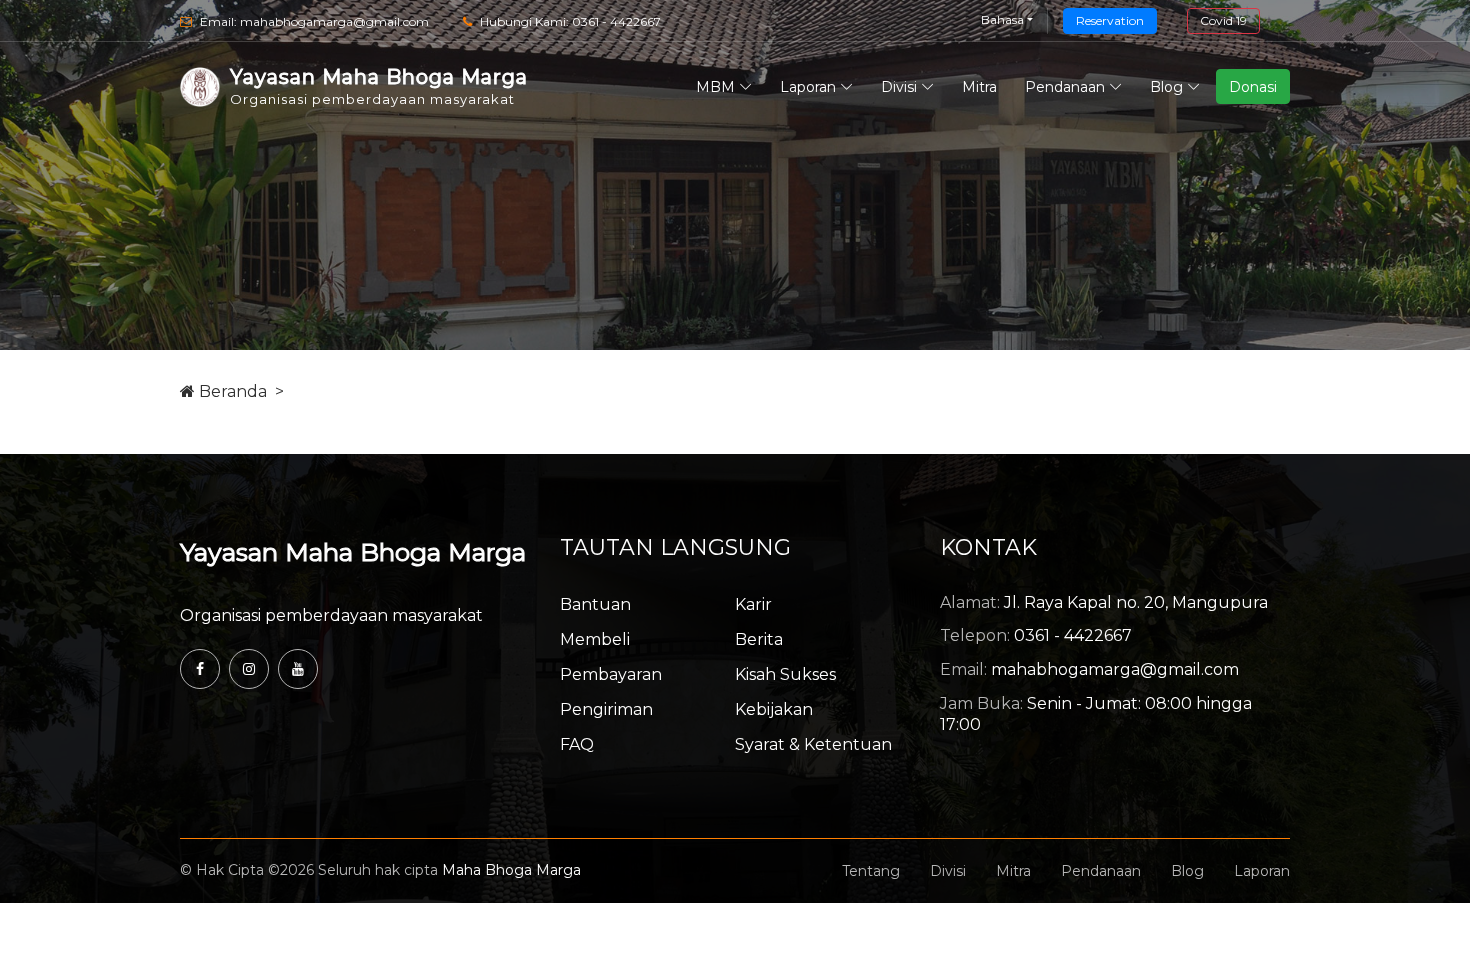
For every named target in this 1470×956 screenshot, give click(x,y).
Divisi (899, 87)
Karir (753, 604)
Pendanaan (1065, 87)
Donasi (1253, 87)
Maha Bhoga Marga (511, 870)
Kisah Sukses (785, 674)
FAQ (577, 744)
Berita (759, 639)
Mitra (979, 87)
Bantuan (595, 604)
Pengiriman (606, 709)
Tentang (871, 871)
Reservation (1110, 20)
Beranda (231, 391)
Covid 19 (1223, 20)
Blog (1166, 87)
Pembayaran (611, 674)
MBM (715, 87)
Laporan (808, 87)
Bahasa (1002, 19)
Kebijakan (774, 709)
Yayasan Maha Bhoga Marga (353, 552)
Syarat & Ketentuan (813, 744)
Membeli (595, 639)
